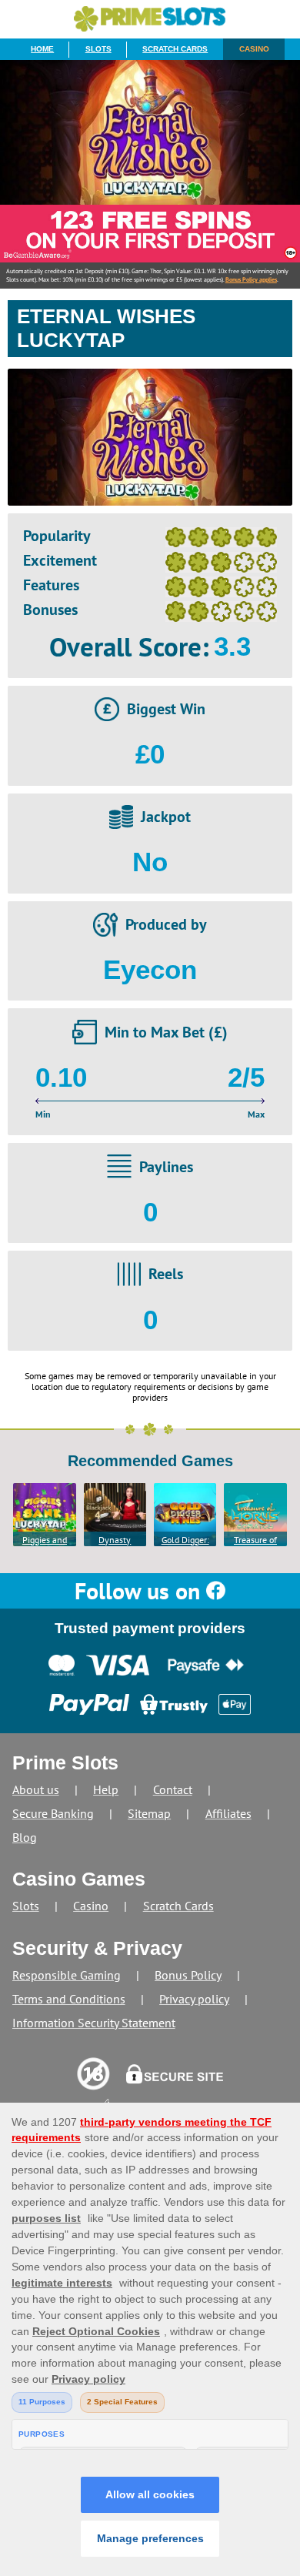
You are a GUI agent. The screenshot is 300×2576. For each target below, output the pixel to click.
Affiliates (228, 1813)
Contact (173, 1789)
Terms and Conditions (69, 1999)
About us (36, 1789)
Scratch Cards (175, 49)
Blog (25, 1837)
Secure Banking (53, 1813)
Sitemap (149, 1813)
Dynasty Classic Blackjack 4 (115, 1540)
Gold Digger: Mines (185, 1540)
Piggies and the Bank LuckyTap (45, 1540)
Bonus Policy (188, 1975)
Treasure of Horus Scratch (255, 1540)
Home (42, 49)
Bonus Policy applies (251, 279)
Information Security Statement (94, 2023)
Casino (254, 49)
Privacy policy (194, 1999)
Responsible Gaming (67, 1975)
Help (106, 1789)
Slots (98, 49)
